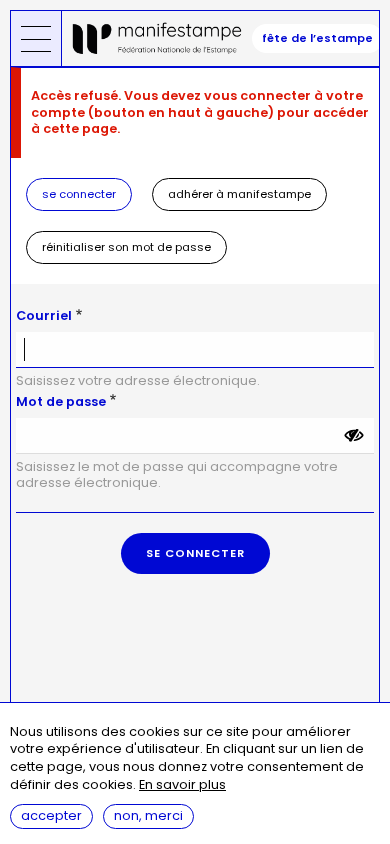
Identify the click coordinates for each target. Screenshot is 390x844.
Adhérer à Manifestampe (239, 194)
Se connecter (79, 194)
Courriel (44, 315)
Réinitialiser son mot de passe (126, 247)
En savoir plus (182, 785)
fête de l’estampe (317, 38)
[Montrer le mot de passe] (354, 436)
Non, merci (148, 815)
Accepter (51, 815)
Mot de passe (61, 401)
